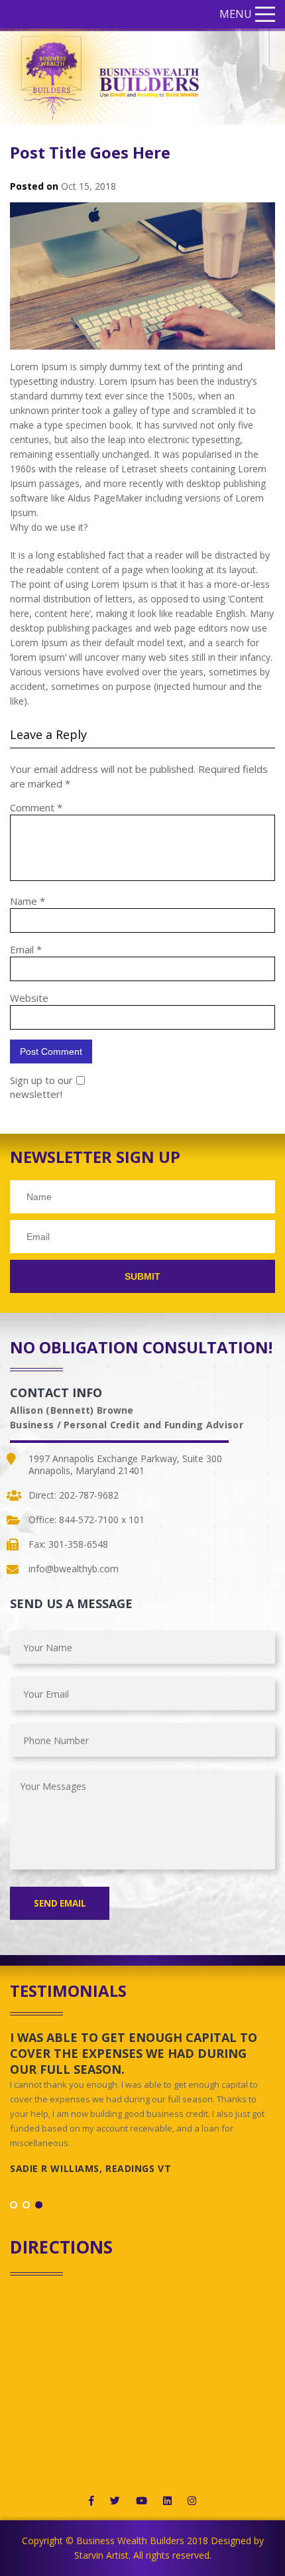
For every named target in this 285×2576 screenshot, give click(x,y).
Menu (236, 14)
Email (26, 949)
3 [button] (39, 2205)
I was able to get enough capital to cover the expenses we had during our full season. (134, 2053)
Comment (36, 807)
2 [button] (26, 2205)
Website (29, 998)
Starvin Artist (101, 2555)
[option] (142, 2108)
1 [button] (14, 2205)
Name (28, 901)
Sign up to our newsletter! (41, 1087)
